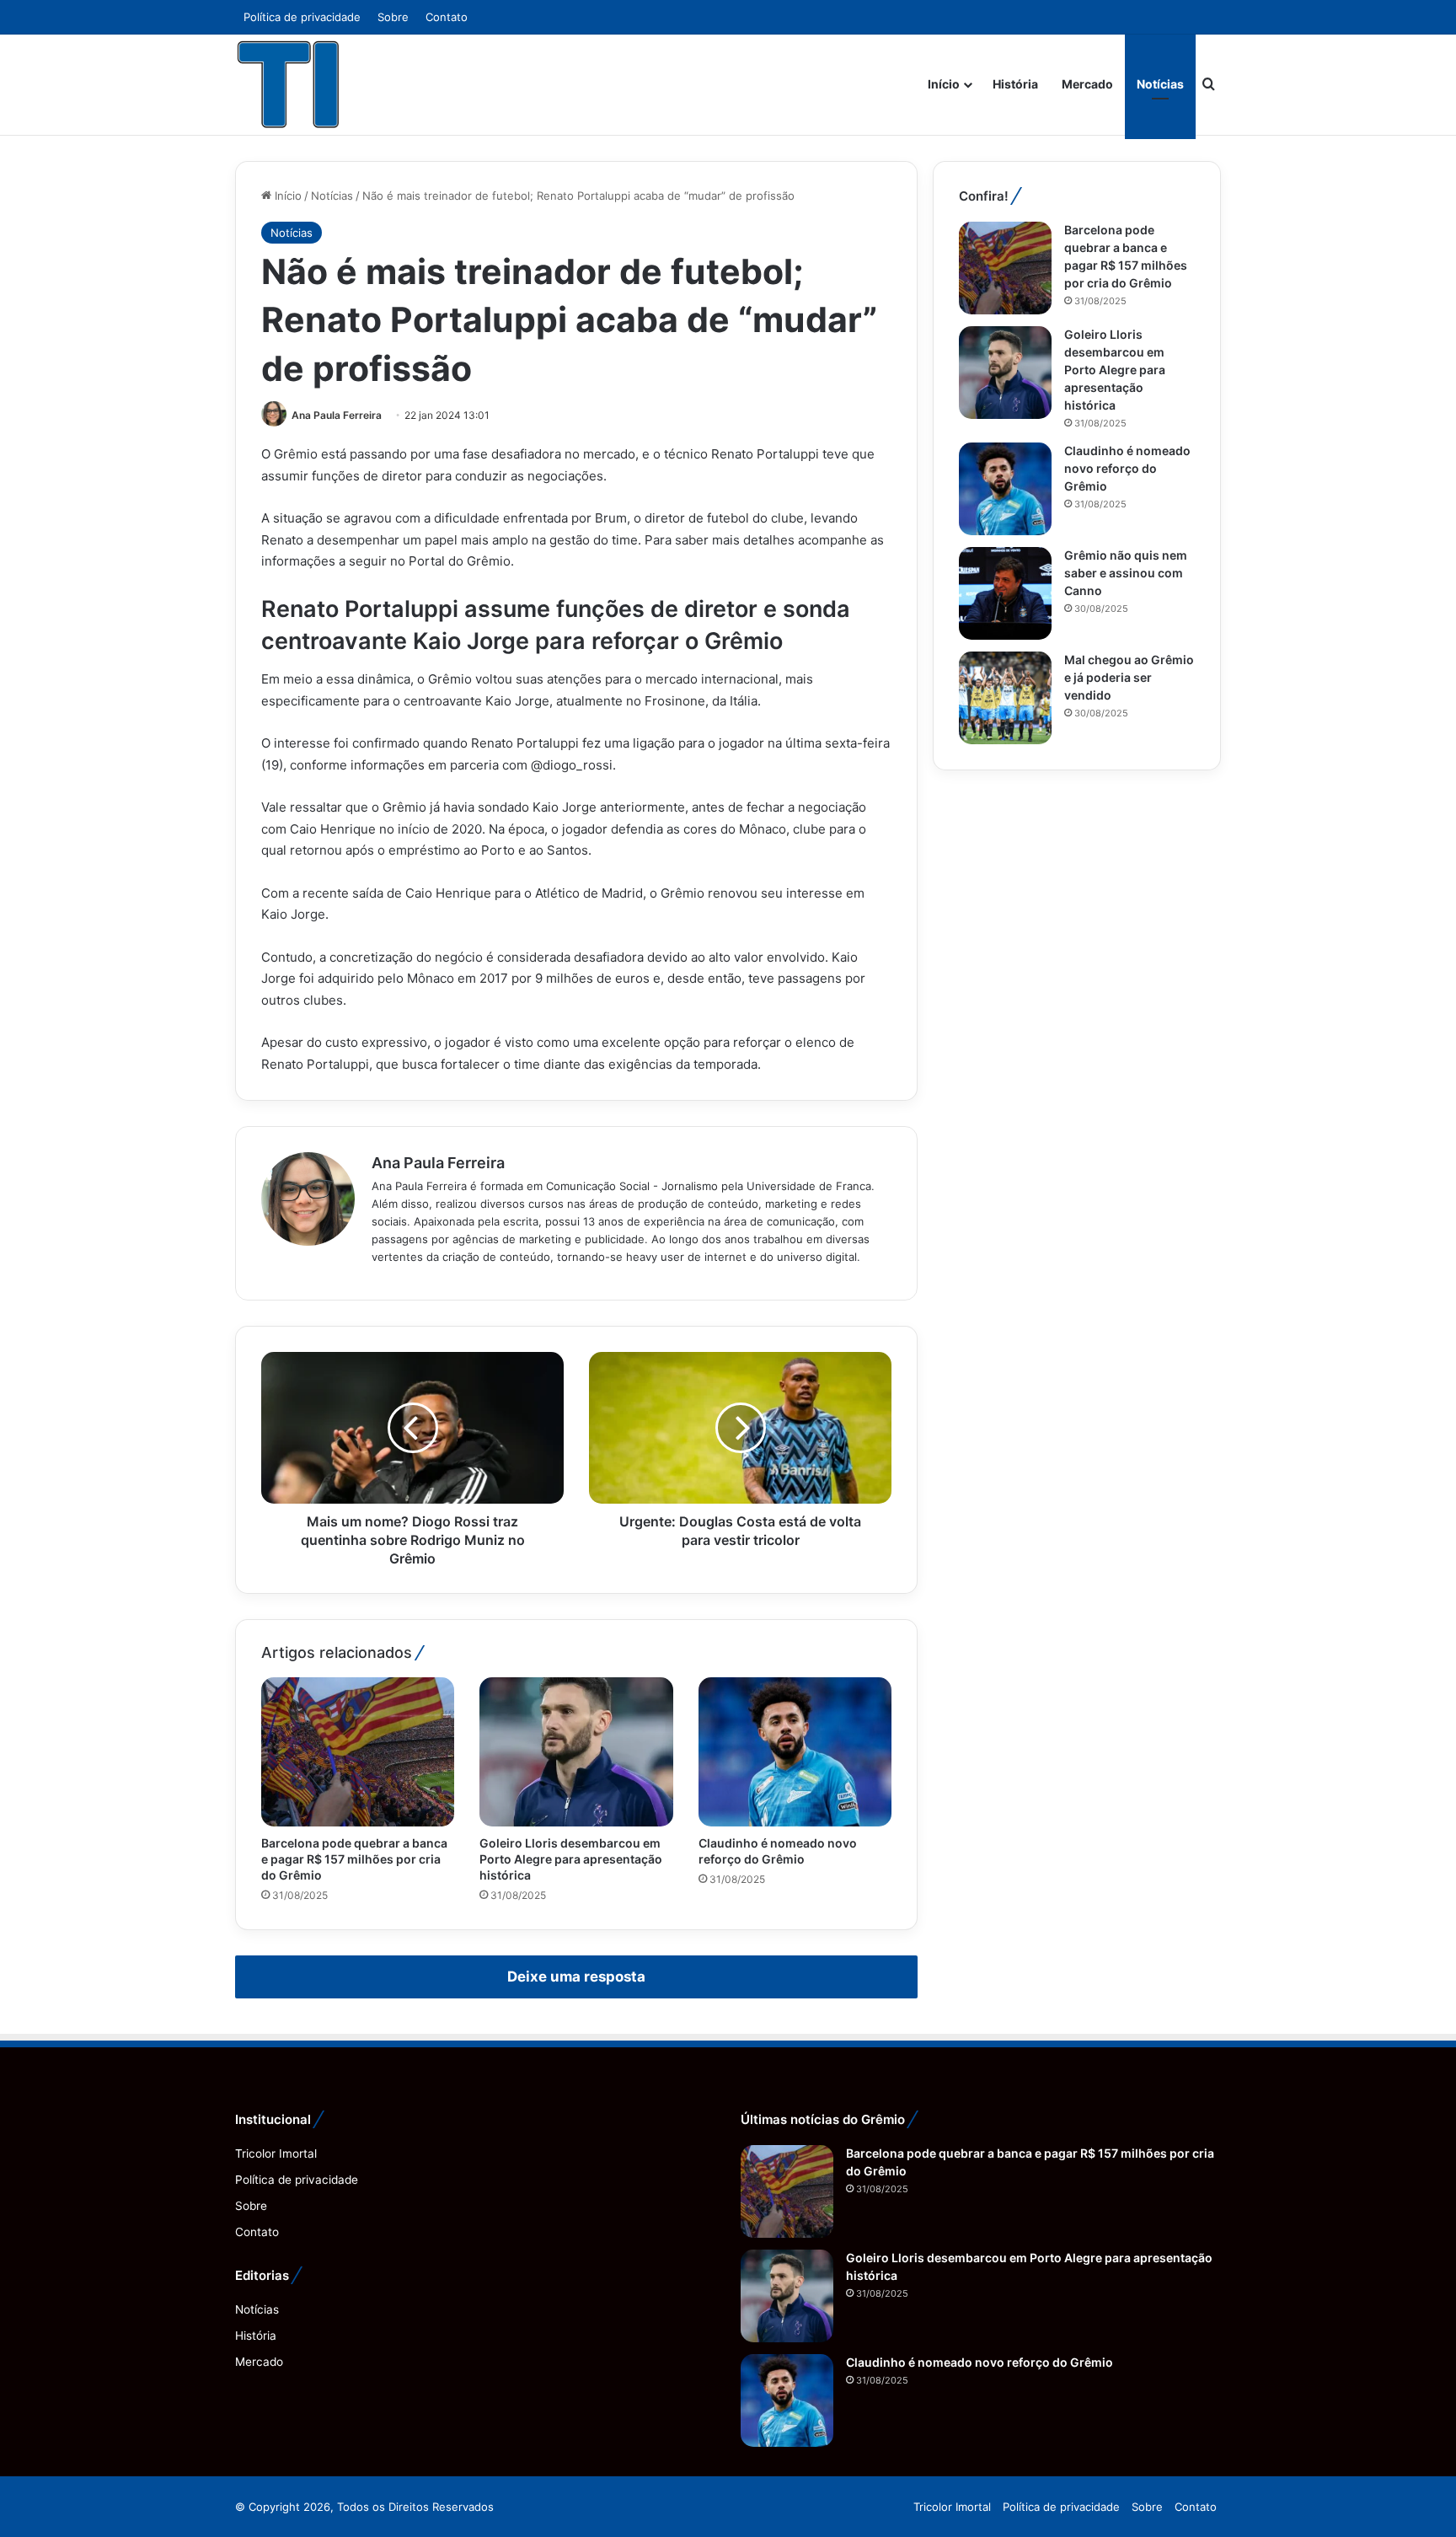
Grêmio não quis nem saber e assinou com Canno (1126, 573)
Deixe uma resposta (576, 1976)
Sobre (393, 17)
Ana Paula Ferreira (337, 415)
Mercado (1087, 84)
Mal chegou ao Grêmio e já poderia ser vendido (1129, 677)
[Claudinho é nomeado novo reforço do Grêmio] (795, 1751)
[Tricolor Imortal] (289, 84)
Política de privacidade (302, 17)
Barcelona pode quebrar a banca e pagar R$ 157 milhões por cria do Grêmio (354, 1859)
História (1015, 84)
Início (944, 84)
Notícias (1160, 84)
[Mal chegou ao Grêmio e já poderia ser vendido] (1005, 698)
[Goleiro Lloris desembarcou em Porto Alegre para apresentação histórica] (576, 1751)
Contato (447, 17)
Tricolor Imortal (276, 2153)
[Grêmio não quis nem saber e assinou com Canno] (1005, 593)
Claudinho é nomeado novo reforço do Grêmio (1127, 468)
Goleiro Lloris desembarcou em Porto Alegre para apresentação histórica (571, 1859)
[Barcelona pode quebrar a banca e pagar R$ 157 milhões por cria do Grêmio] (358, 1751)
